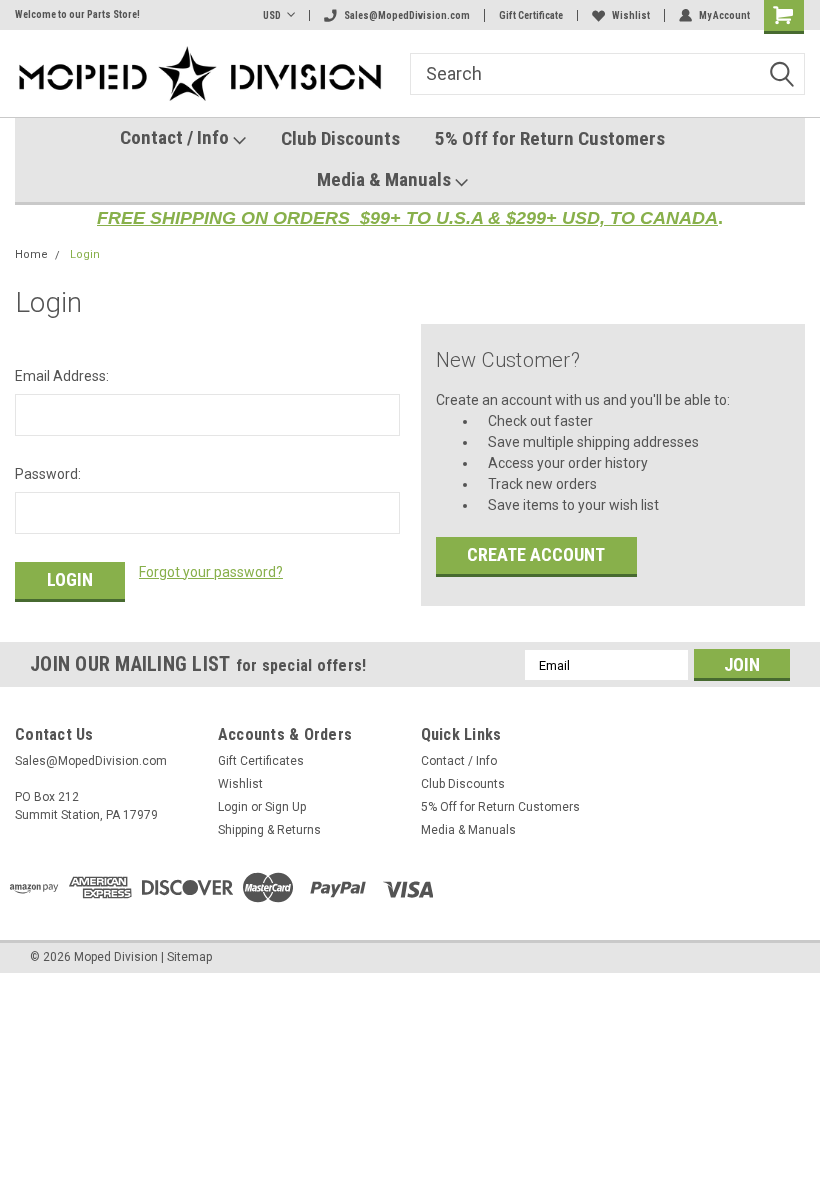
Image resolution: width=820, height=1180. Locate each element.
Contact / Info (176, 137)
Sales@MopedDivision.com (407, 15)
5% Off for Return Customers (550, 138)
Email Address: (62, 376)
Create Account (536, 554)
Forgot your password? (211, 572)
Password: (48, 474)
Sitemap (189, 957)
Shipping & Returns (269, 830)
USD (272, 15)
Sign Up (285, 807)
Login (85, 254)
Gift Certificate (531, 15)
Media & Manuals (386, 179)
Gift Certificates (261, 761)
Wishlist (631, 15)
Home (31, 254)
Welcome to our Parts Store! (77, 14)
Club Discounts (340, 138)
